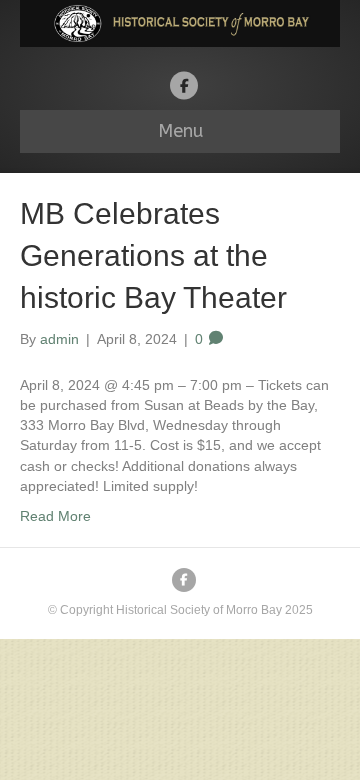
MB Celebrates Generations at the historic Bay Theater (153, 255)
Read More (55, 516)
